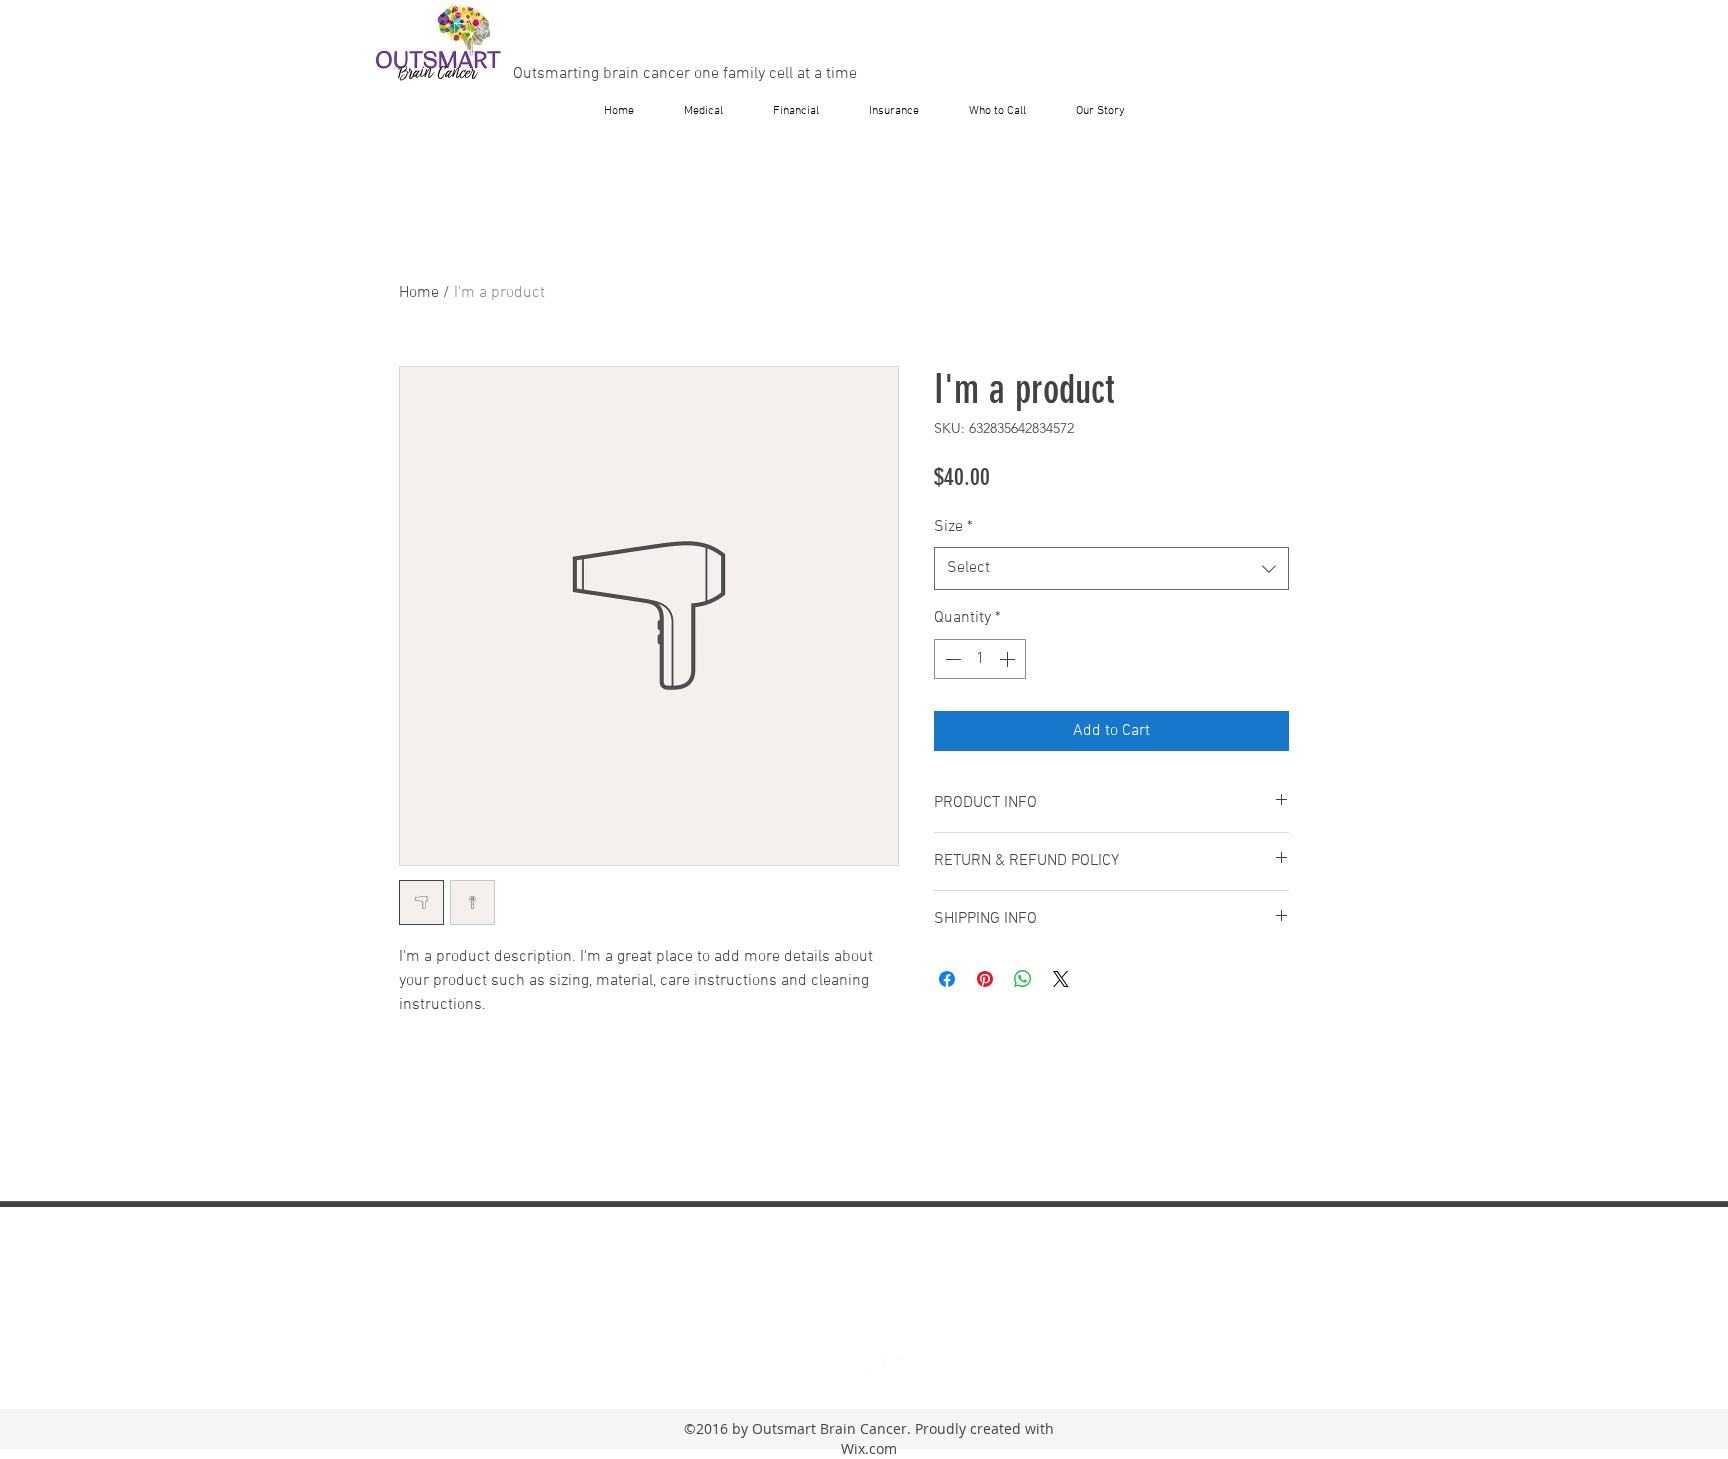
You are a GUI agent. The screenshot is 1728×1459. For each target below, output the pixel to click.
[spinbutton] (980, 659)
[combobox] (1111, 568)
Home (419, 293)
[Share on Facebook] (947, 979)
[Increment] (1009, 659)
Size (953, 527)
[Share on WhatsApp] (1023, 979)
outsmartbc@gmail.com (866, 1297)
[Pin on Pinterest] (985, 979)
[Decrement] (951, 659)
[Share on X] (1061, 979)
